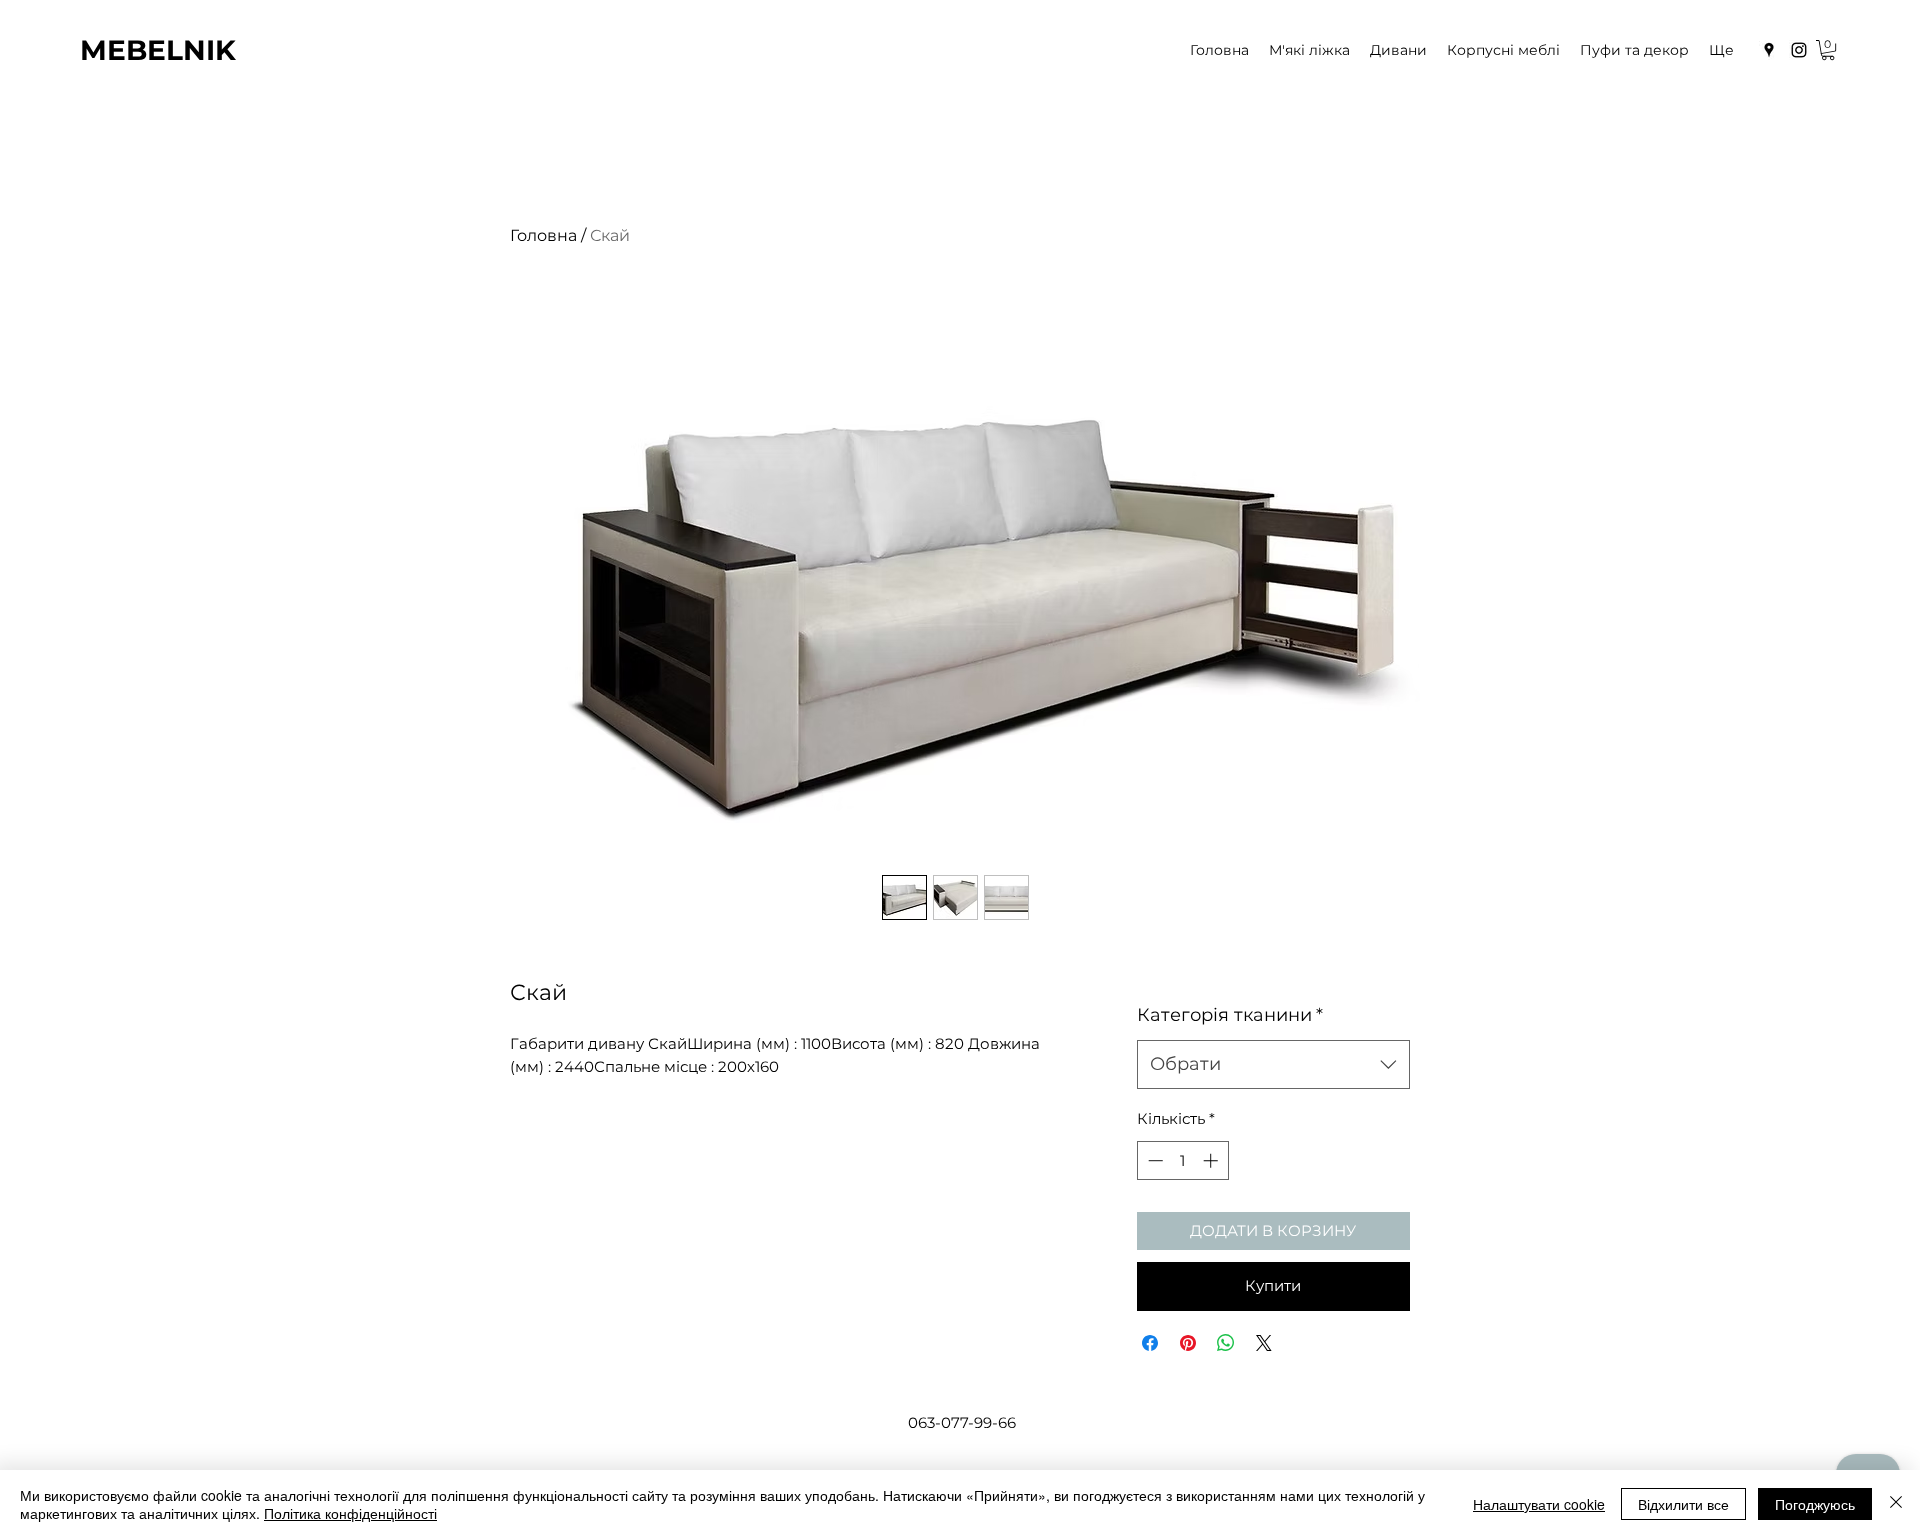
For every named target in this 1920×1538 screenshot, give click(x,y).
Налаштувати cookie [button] (1539, 1504)
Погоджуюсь (1815, 1504)
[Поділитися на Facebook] (1150, 1343)
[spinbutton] (1182, 1160)
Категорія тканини (1230, 1015)
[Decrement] (1153, 1160)
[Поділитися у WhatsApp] (1226, 1343)
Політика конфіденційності (350, 1513)
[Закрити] (1896, 1504)
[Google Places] (1769, 50)
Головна (543, 235)
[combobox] (1273, 1065)
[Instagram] (1799, 50)
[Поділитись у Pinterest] (1188, 1343)
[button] (1828, 50)
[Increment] (1212, 1160)
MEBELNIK (158, 50)
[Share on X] (1264, 1343)
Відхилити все (1683, 1504)
